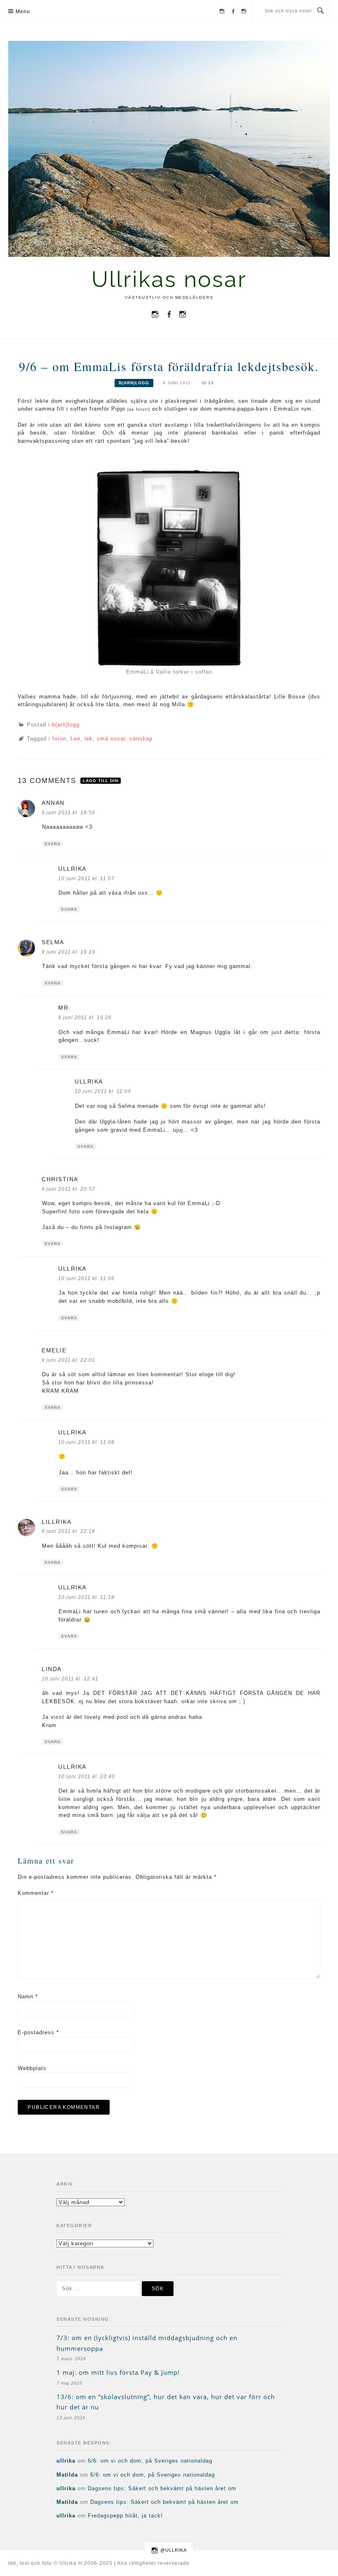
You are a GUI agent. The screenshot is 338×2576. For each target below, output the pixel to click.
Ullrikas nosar (169, 279)
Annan (53, 803)
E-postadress (38, 2032)
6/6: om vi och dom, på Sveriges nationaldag (150, 2461)
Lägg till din (101, 781)
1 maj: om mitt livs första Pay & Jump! (118, 2372)
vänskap (141, 739)
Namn (28, 1997)
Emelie (54, 1350)
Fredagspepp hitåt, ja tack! (125, 2516)
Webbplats (32, 2068)
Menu (23, 12)
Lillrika (56, 1522)
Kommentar (36, 1893)
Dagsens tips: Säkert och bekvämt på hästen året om (162, 2488)
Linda (52, 1669)
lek (89, 739)
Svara (53, 844)
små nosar (111, 739)
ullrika (72, 869)
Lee (75, 739)
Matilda (67, 2475)
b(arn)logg (134, 383)
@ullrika (174, 2550)
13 (211, 383)
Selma (53, 942)
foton (59, 739)
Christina (60, 1179)
